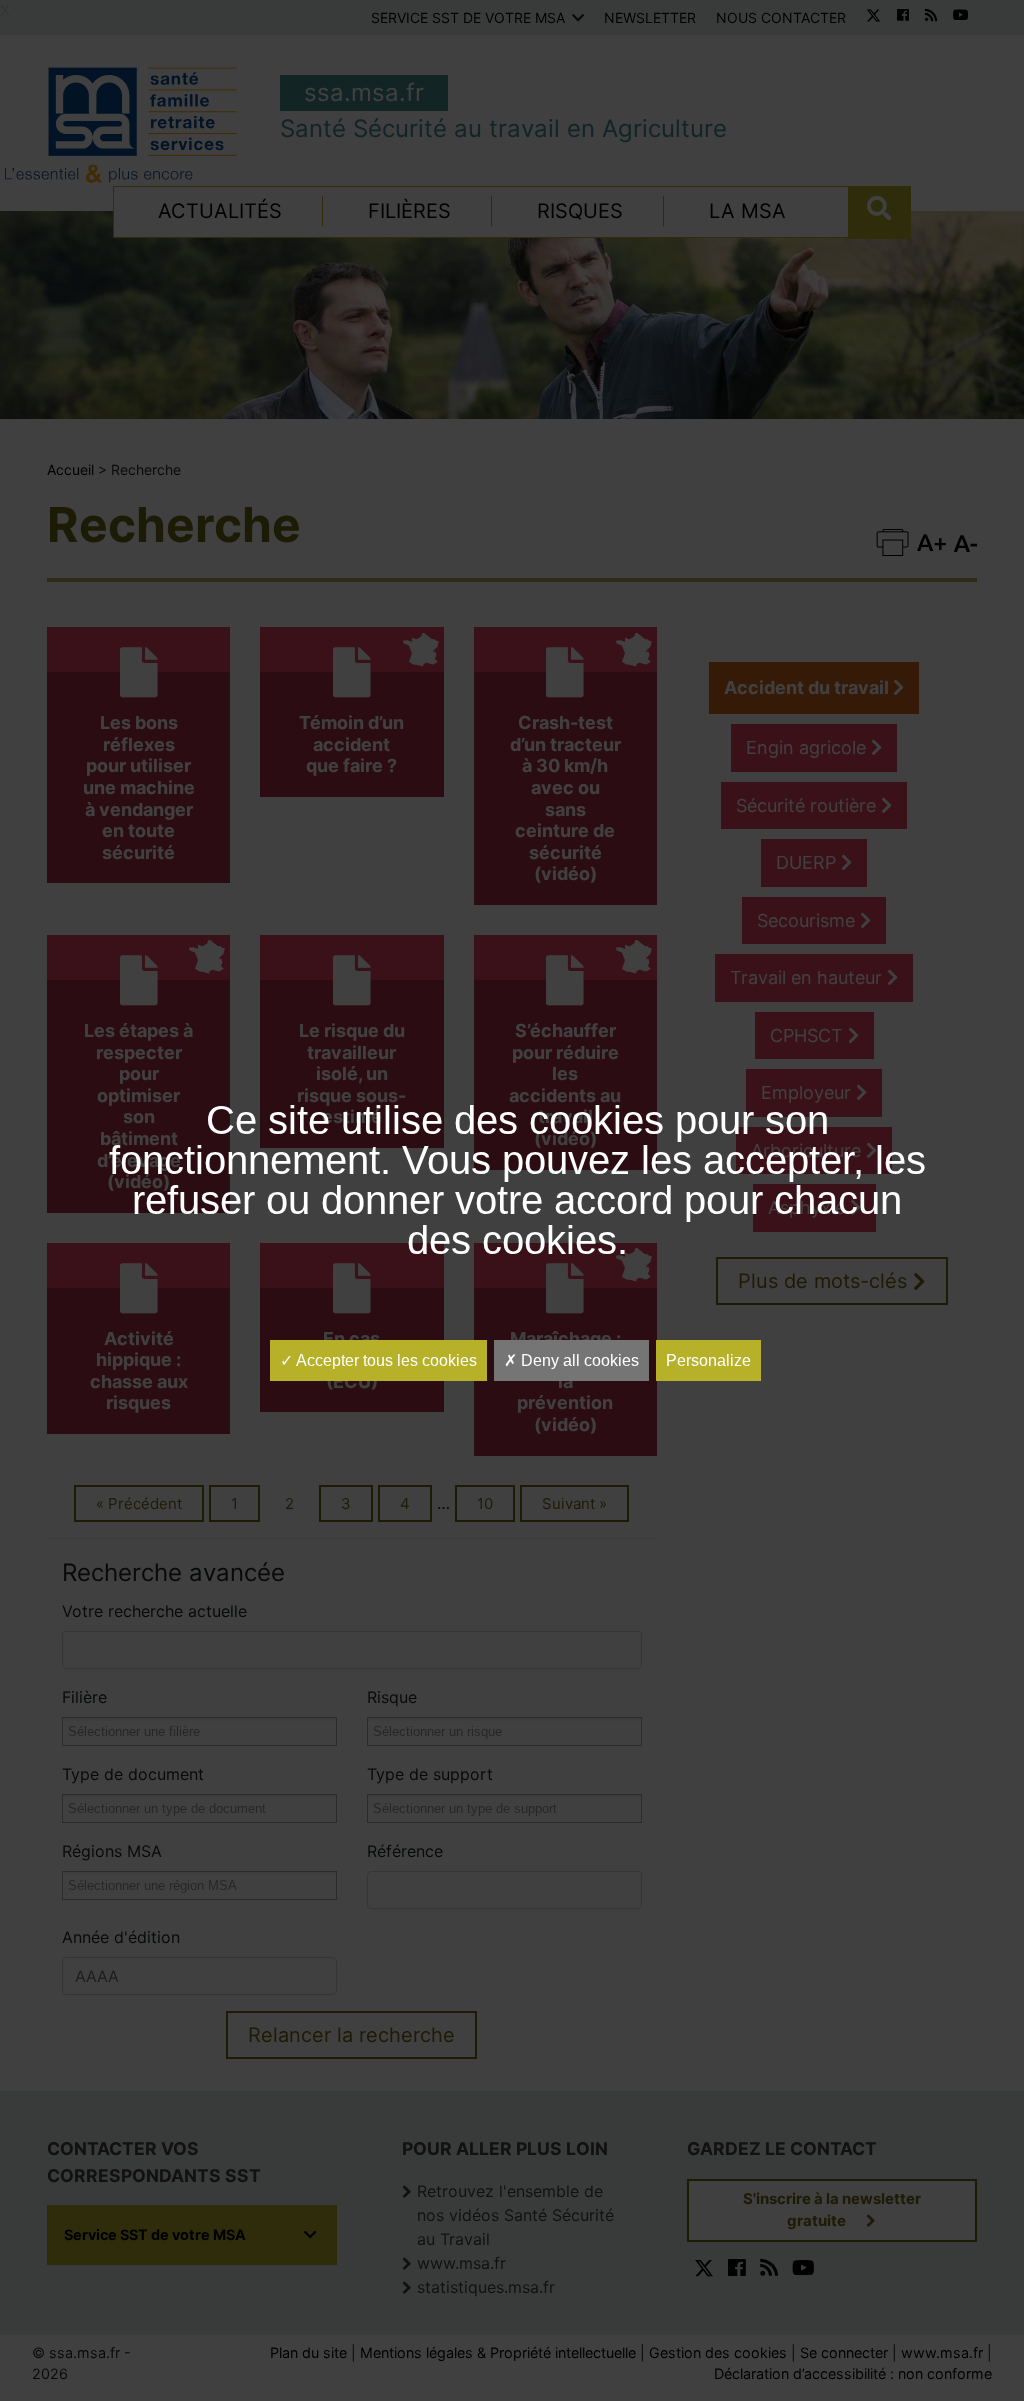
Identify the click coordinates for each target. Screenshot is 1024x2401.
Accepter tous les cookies (385, 1360)
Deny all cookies (578, 1360)
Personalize (708, 1360)
